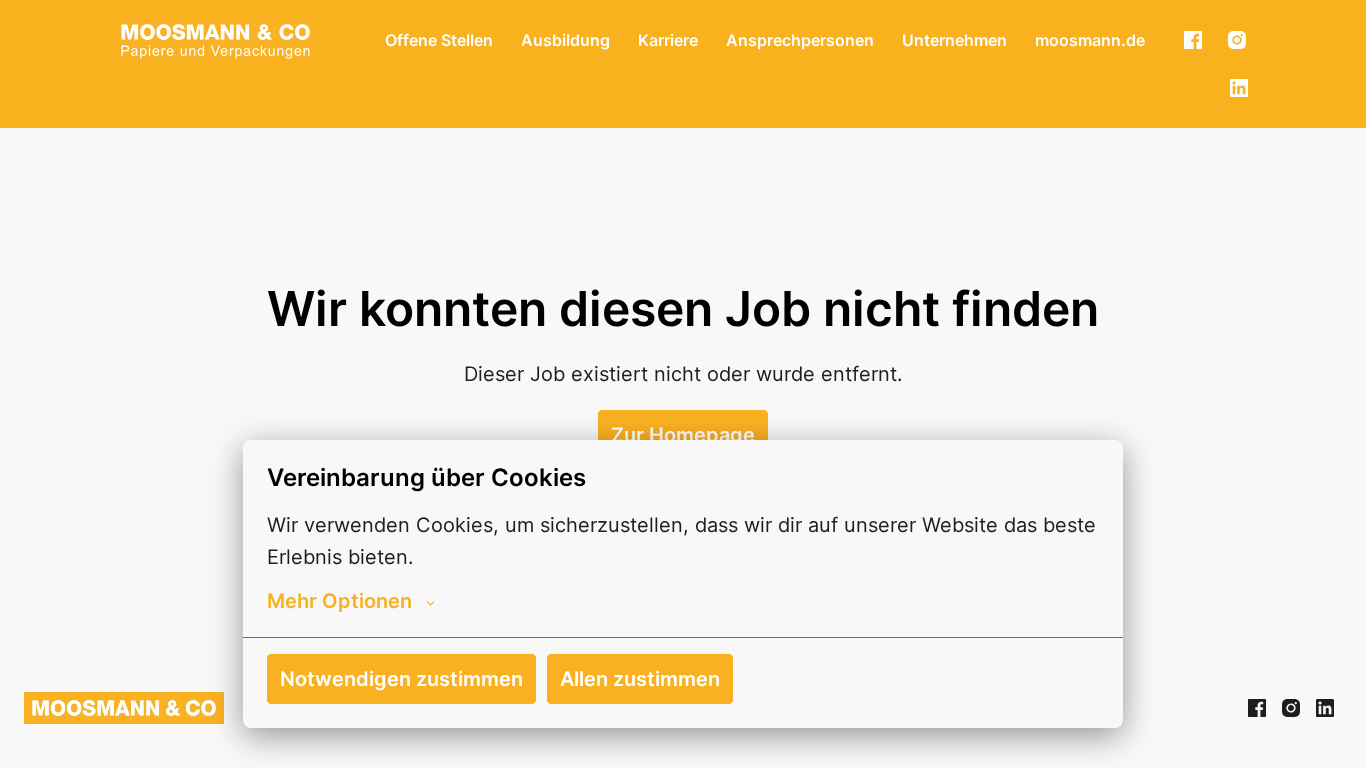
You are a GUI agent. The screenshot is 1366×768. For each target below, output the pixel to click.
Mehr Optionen (339, 601)
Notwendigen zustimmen (401, 679)
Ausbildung (565, 40)
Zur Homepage (683, 435)
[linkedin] (1239, 88)
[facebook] (1193, 40)
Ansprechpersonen (800, 40)
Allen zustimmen (640, 679)
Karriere (668, 40)
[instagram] (1237, 40)
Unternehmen (954, 40)
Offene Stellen (439, 40)
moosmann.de (1090, 40)
